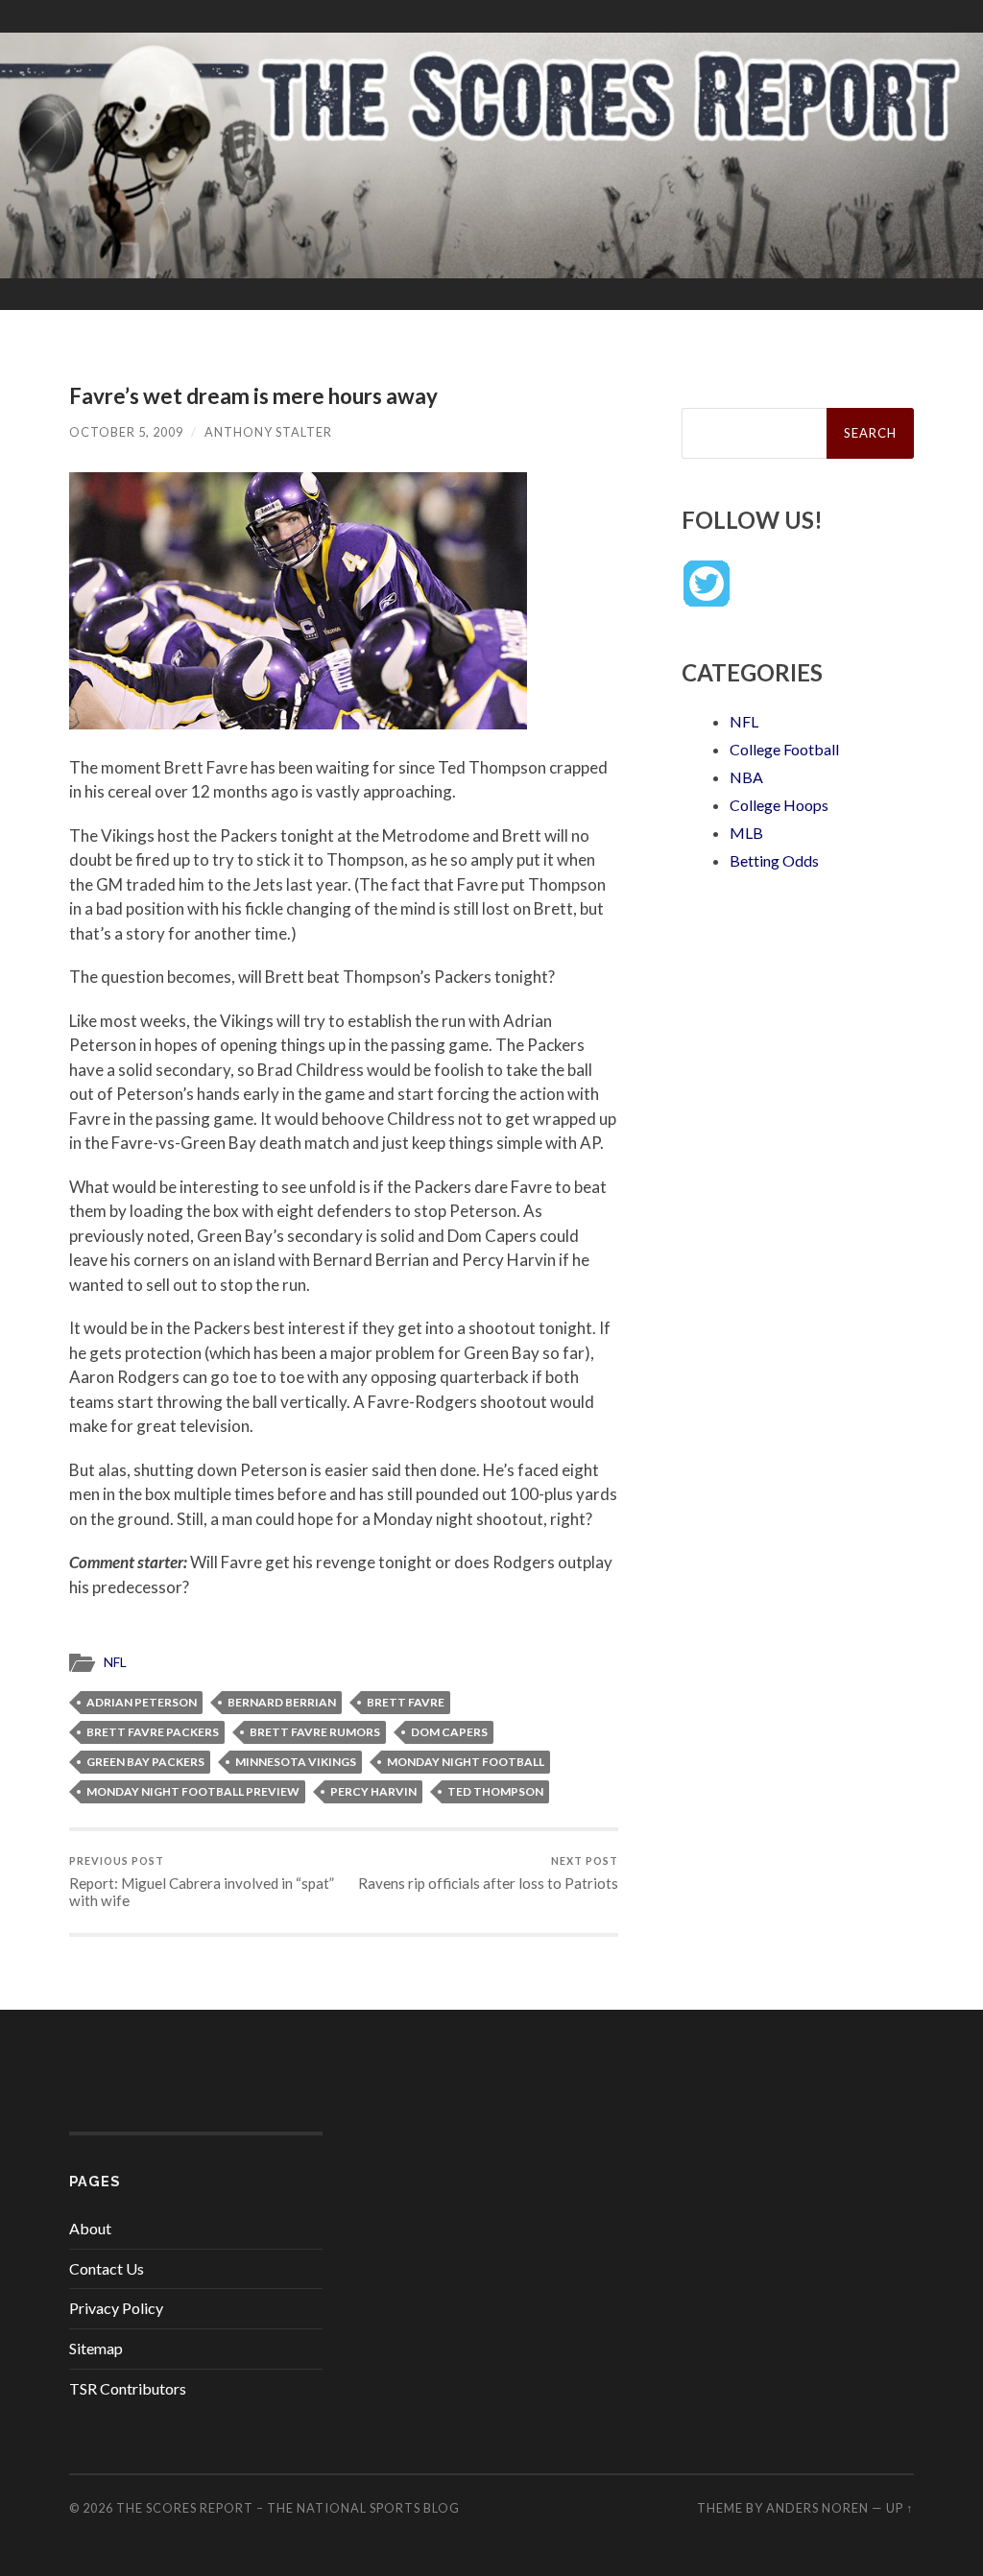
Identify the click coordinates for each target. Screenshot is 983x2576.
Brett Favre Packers (153, 1732)
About (90, 2228)
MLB (746, 833)
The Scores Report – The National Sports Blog (288, 2508)
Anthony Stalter (268, 432)
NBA (746, 777)
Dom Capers (449, 1732)
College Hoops (779, 805)
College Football (784, 749)
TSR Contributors (128, 2388)
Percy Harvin (373, 1791)
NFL (115, 1662)
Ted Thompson (495, 1791)
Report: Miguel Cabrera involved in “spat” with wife (202, 1882)
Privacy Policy (116, 2308)
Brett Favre (406, 1702)
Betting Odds (774, 860)
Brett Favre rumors (315, 1732)
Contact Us (107, 2268)
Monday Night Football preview (193, 1791)
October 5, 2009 (126, 432)
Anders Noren (817, 2508)
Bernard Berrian (282, 1702)
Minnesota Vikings (296, 1762)
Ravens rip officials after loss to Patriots (488, 1873)
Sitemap (96, 2348)
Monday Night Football (466, 1762)
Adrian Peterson (142, 1702)
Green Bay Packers (145, 1762)
